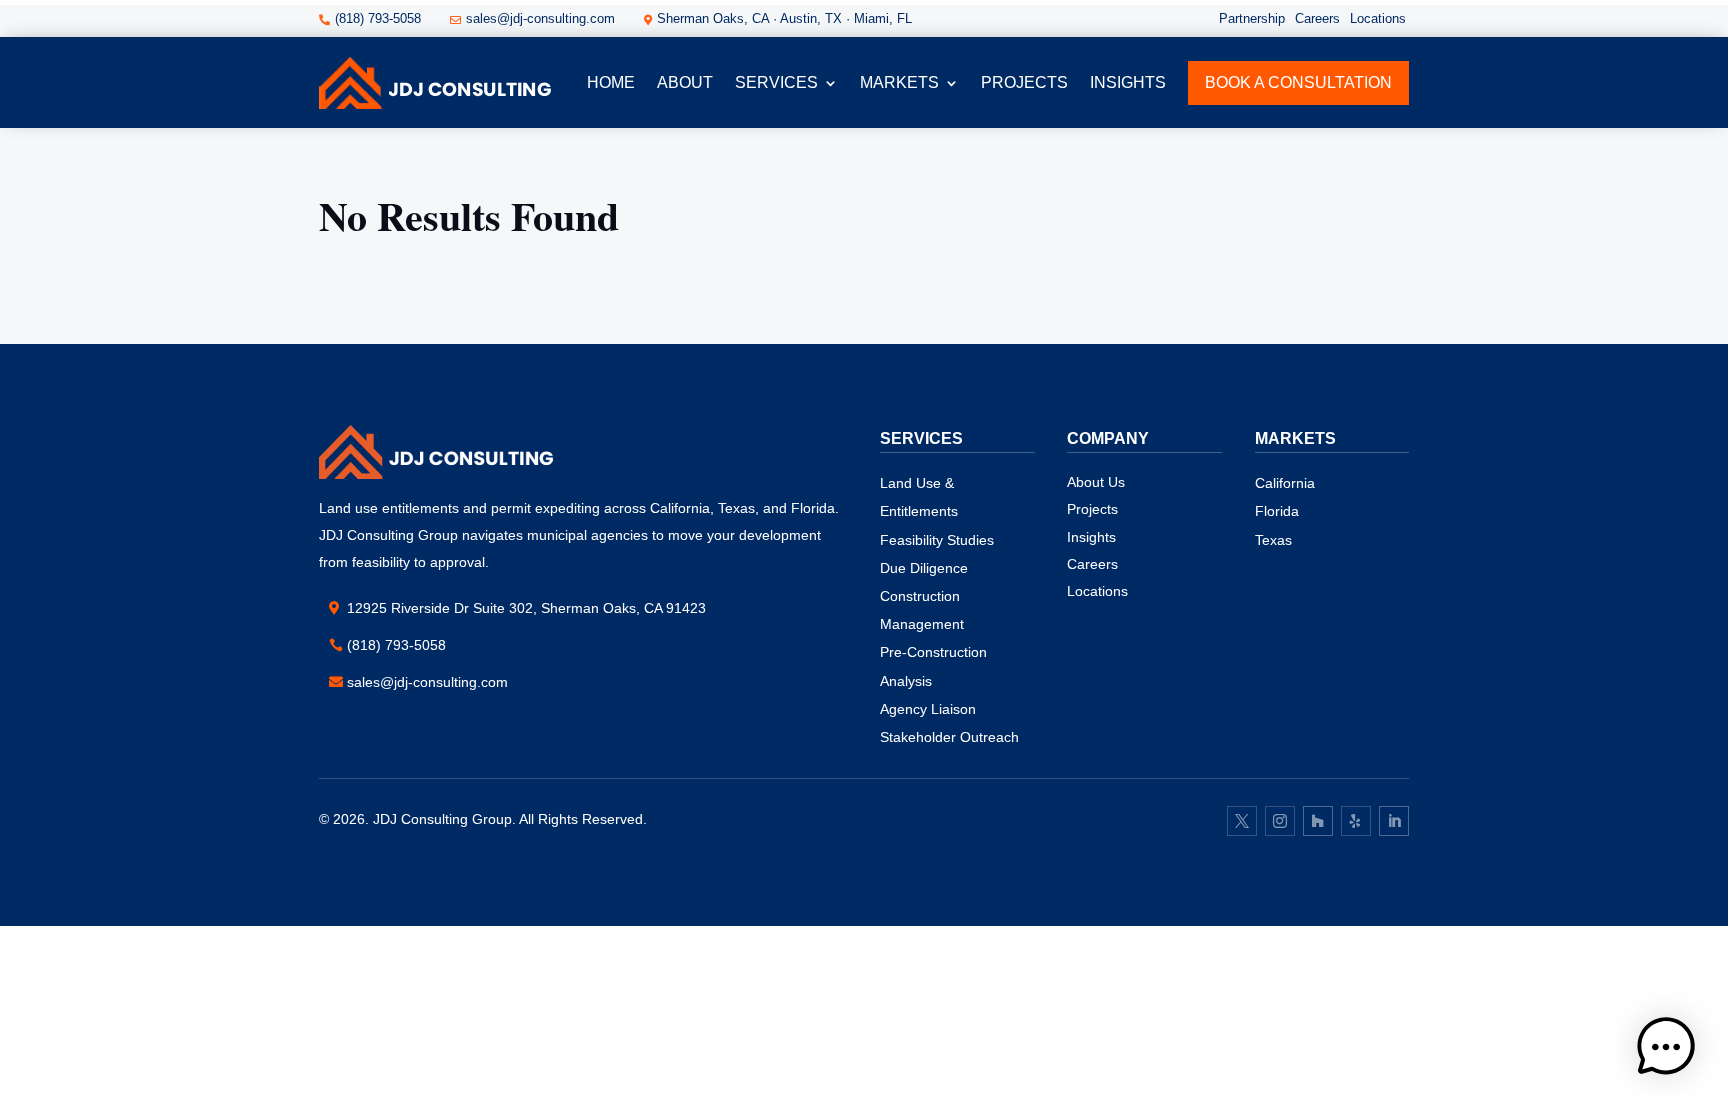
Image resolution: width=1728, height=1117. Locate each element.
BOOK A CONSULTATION (1298, 82)
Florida (1277, 511)
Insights (1128, 82)
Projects (1092, 509)
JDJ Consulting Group (442, 819)
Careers (1317, 18)
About (685, 82)
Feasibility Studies (937, 540)
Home (611, 82)
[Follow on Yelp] (1356, 821)
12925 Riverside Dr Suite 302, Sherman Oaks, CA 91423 (526, 608)
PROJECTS (1024, 82)
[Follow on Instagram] (1280, 821)
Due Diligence (924, 568)
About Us (1096, 482)
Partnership (1252, 18)
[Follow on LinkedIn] (1394, 821)
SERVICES (776, 82)
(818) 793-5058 (396, 645)
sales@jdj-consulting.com (427, 682)
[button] (1666, 1051)
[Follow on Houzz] (1318, 821)
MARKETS (899, 82)
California (1285, 483)
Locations (1378, 18)
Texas (1273, 540)
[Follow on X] (1242, 821)
